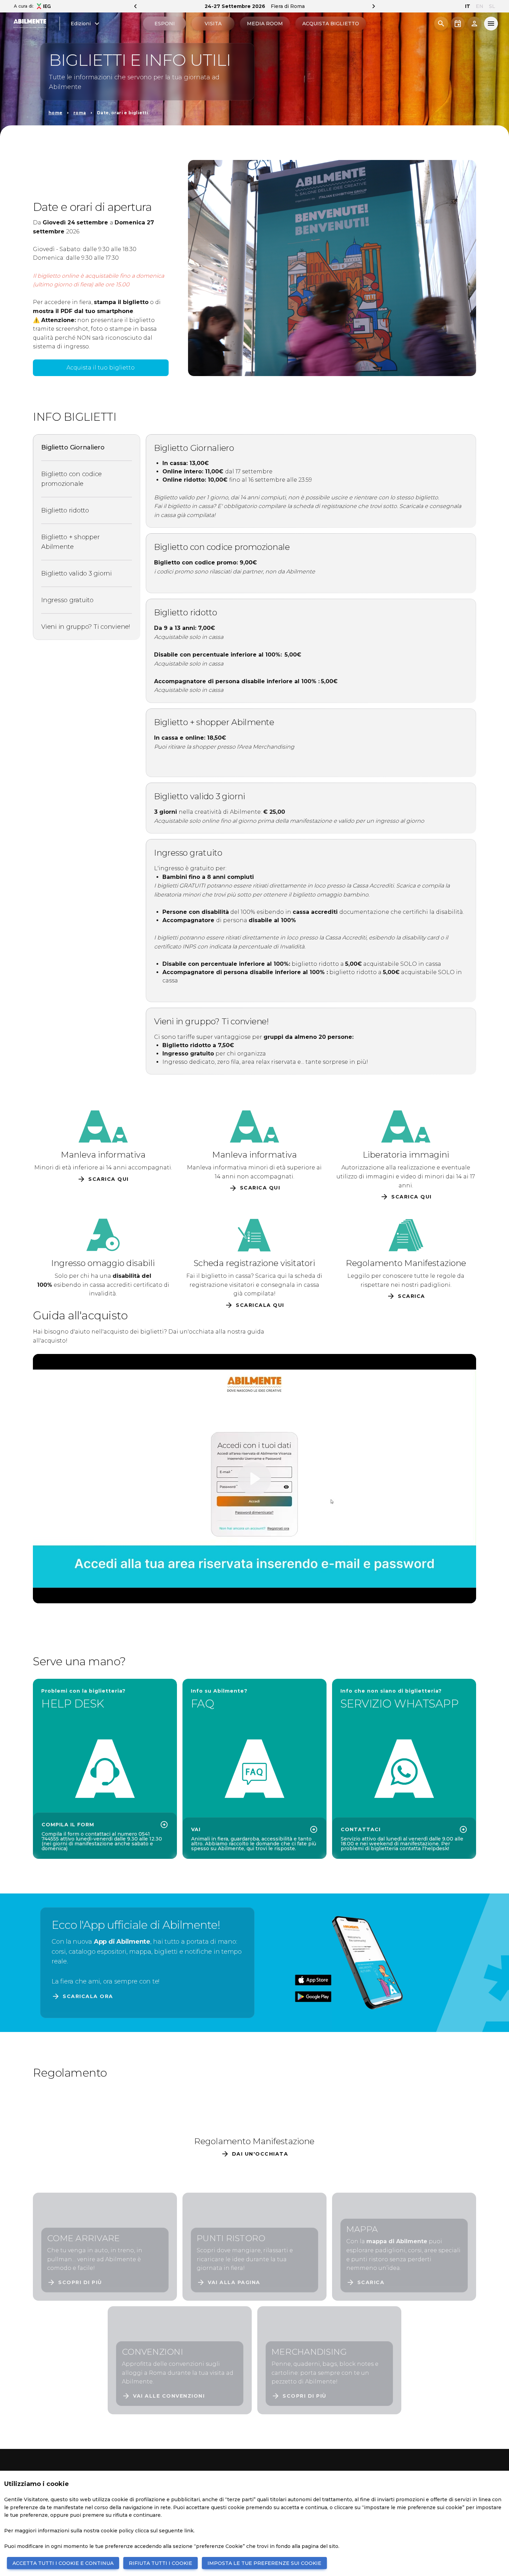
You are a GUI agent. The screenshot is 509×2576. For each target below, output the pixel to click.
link (189, 2531)
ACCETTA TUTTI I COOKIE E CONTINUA (63, 2563)
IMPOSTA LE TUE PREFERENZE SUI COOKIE (264, 2563)
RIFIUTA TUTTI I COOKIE (160, 2563)
